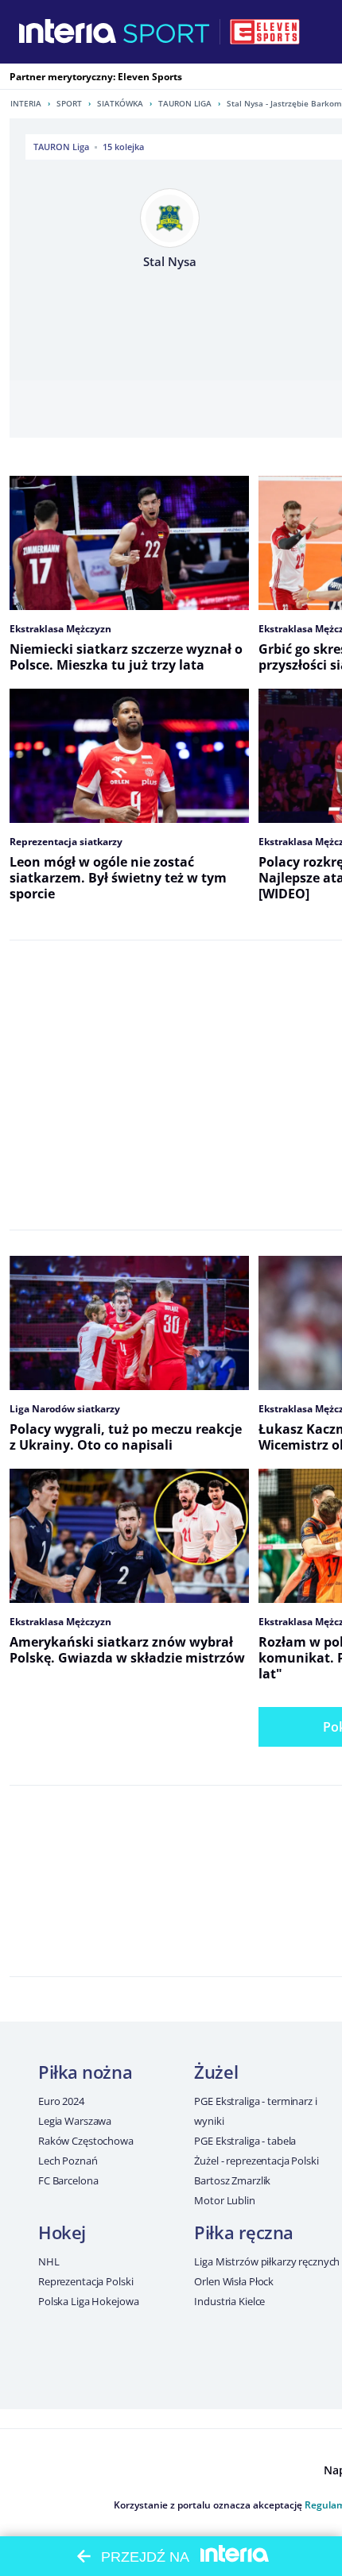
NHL (49, 2261)
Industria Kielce (229, 2301)
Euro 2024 (61, 2101)
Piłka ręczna (244, 2232)
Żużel (216, 2072)
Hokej (62, 2232)
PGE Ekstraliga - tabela (245, 2141)
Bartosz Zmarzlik (232, 2180)
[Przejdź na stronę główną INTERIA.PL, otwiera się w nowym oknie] (68, 32)
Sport (69, 103)
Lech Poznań (68, 2161)
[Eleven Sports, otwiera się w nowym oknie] (265, 32)
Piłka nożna (85, 2072)
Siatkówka (120, 103)
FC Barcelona (68, 2180)
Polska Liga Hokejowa (88, 2301)
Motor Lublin (224, 2200)
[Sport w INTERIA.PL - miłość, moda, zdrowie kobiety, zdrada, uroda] (167, 32)
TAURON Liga (185, 103)
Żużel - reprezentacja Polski (256, 2161)
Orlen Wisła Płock (234, 2281)
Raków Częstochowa (86, 2141)
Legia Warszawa (75, 2121)
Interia (26, 103)
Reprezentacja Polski (85, 2281)
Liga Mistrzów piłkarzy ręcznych (267, 2261)
